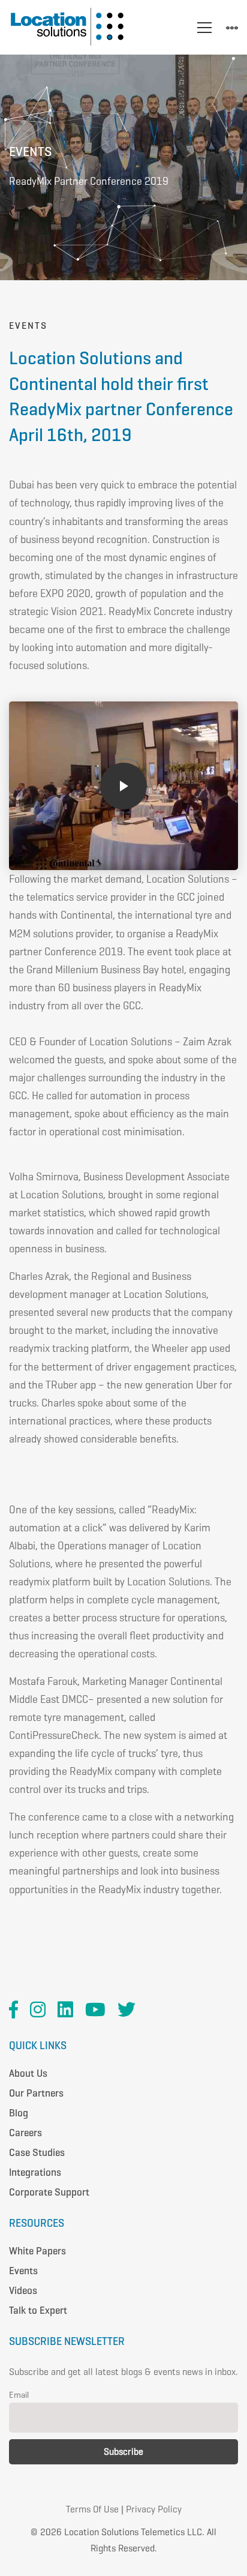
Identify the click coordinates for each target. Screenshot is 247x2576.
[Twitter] (126, 2010)
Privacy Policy (154, 2509)
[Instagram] (38, 2010)
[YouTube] (95, 2010)
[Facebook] (13, 2010)
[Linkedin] (65, 2010)
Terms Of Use (92, 2509)
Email (19, 2395)
